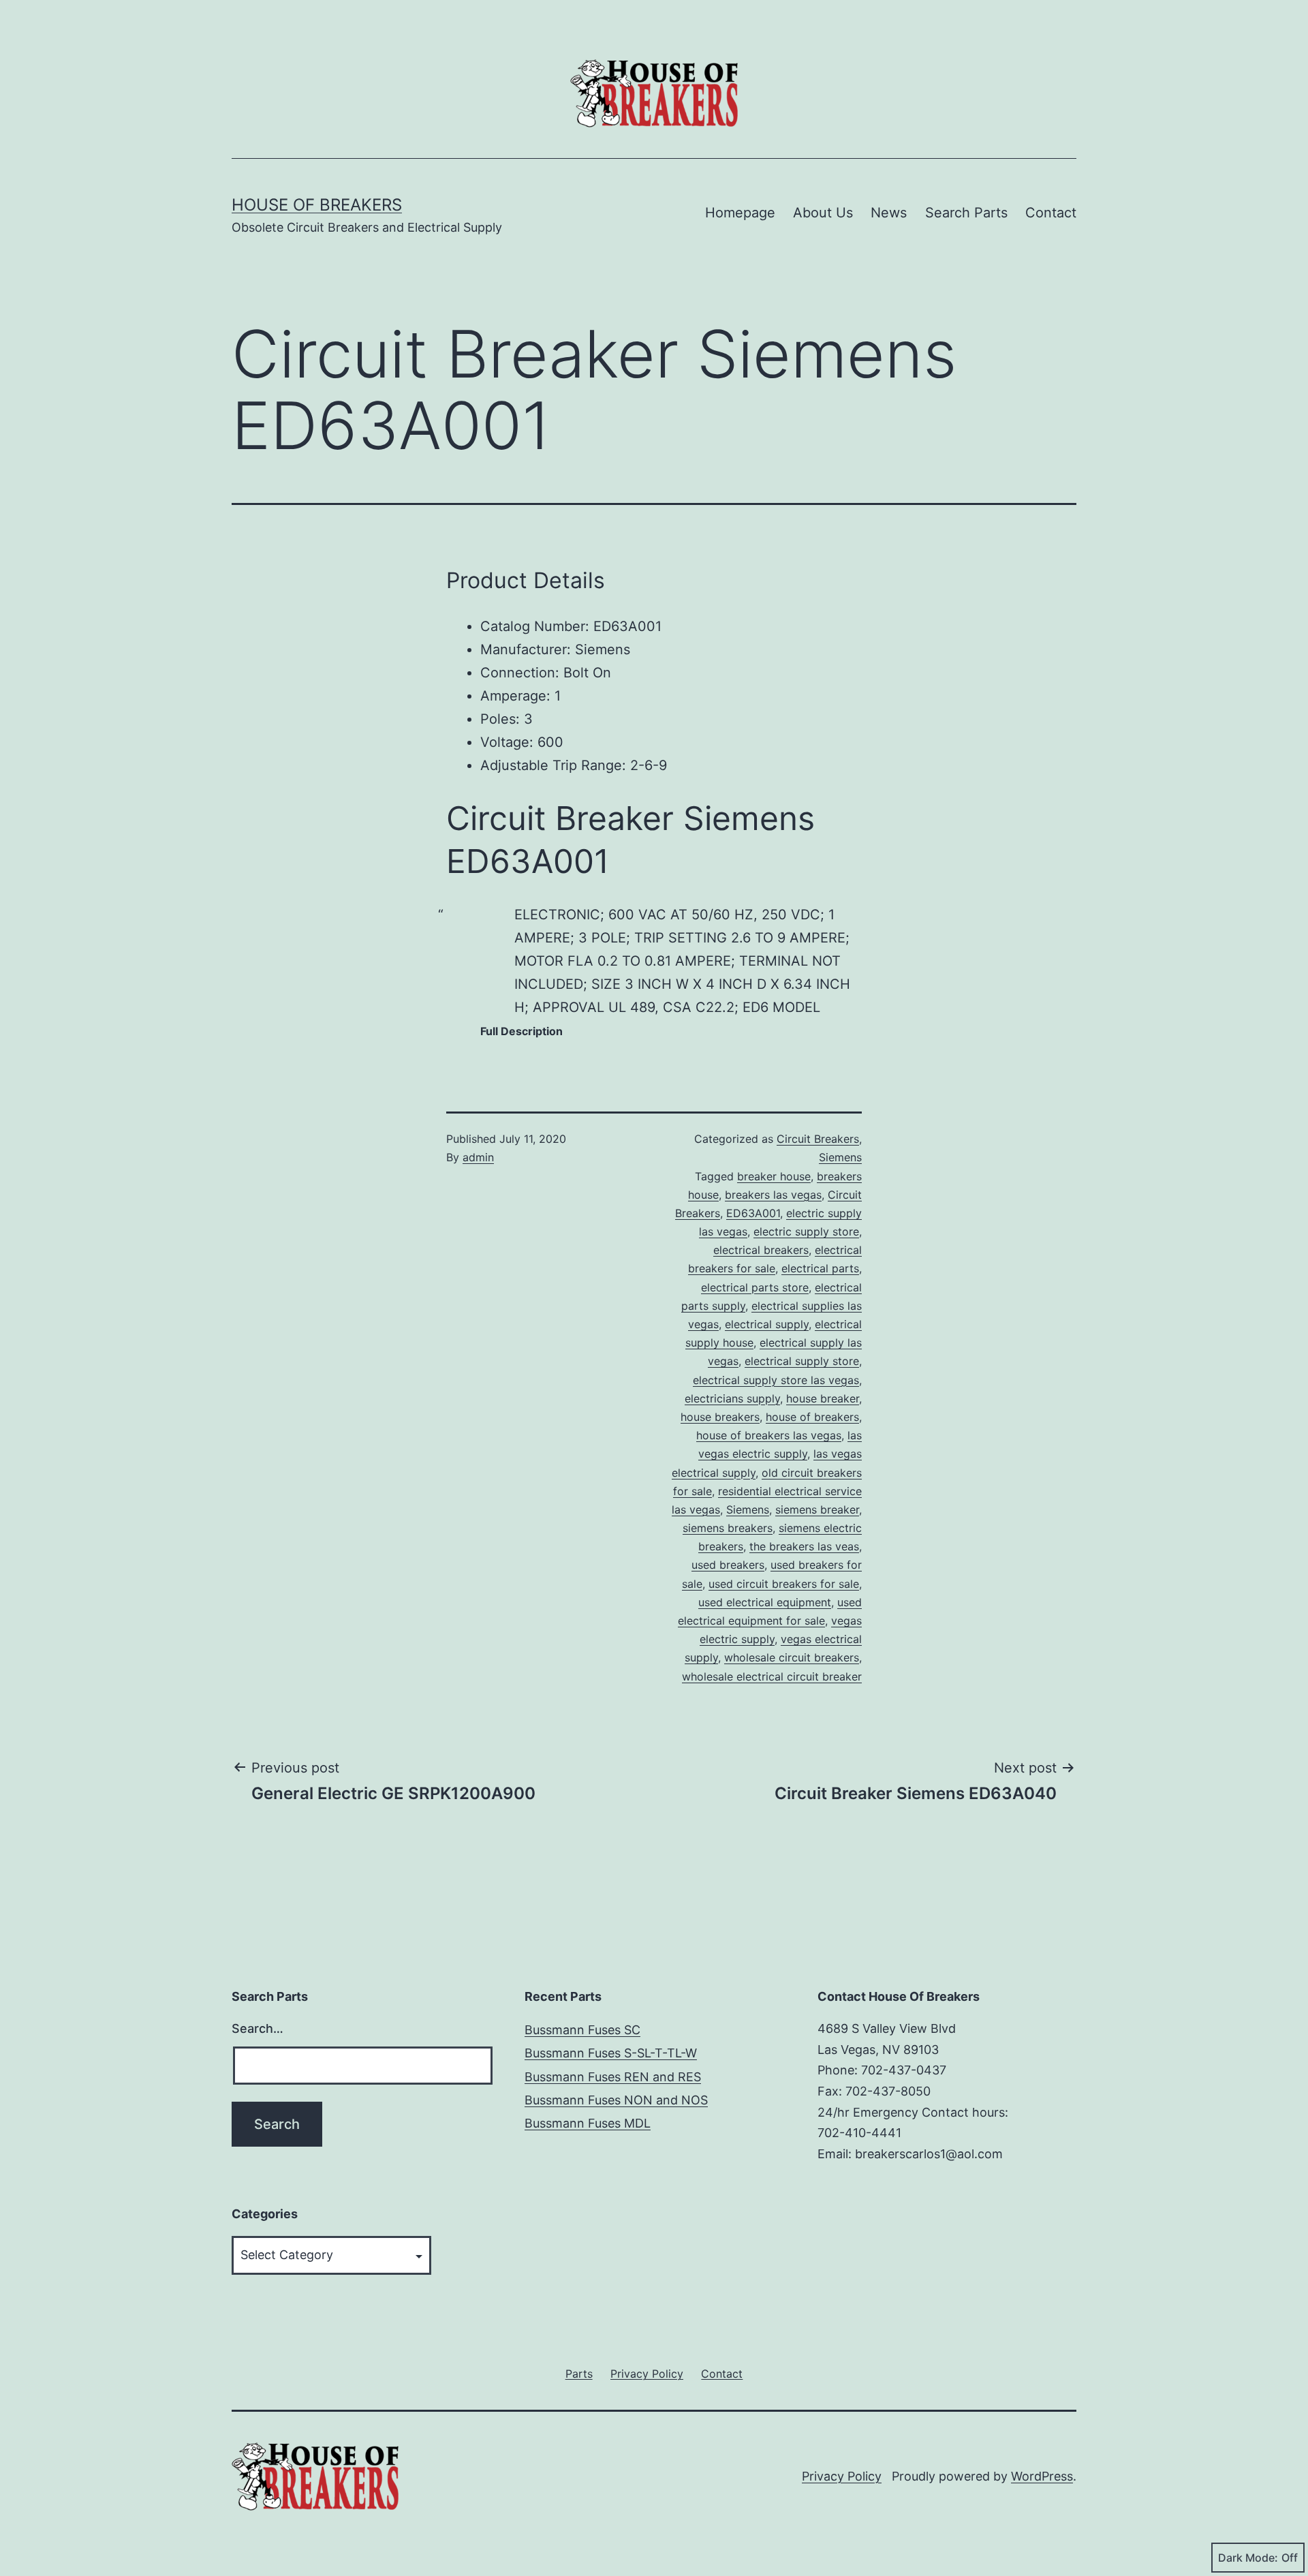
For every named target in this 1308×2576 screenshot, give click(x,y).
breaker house (774, 1176)
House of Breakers (317, 205)
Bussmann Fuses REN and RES (613, 2077)
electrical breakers (761, 1250)
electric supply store (806, 1231)
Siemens (840, 1157)
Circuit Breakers (818, 1139)
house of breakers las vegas (769, 1435)
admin (478, 1157)
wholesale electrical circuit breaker (772, 1676)
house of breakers (812, 1417)
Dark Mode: (1248, 2558)
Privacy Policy (842, 2476)
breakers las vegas (773, 1195)
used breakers (728, 1565)
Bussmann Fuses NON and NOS (616, 2100)
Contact (1051, 213)
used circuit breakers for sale (784, 1584)
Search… (258, 2028)
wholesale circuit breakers (792, 1657)
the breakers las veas (804, 1546)
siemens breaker (817, 1509)
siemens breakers (728, 1528)
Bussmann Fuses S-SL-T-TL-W (611, 2053)
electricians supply (732, 1398)
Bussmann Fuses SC (582, 2030)
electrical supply (767, 1324)
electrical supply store (802, 1361)
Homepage (740, 213)
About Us (823, 213)
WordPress (1042, 2476)
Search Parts (966, 213)
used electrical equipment (765, 1602)
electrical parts (820, 1268)
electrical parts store (755, 1287)
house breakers (720, 1417)
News (889, 213)
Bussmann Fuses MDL (588, 2123)
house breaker (823, 1398)
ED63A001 (753, 1213)
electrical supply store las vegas (776, 1380)
